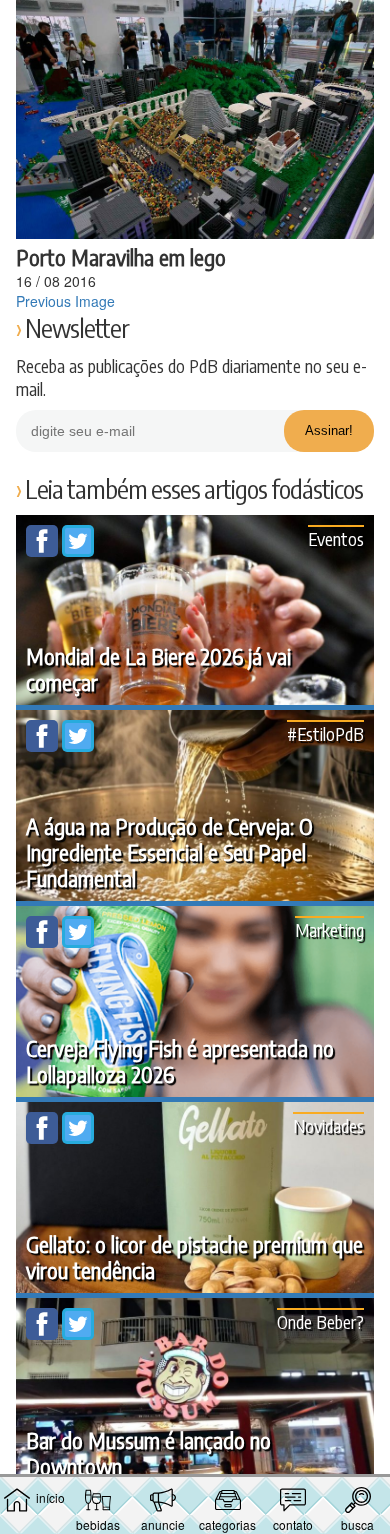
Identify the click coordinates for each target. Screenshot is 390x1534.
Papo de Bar (195, 26)
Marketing (329, 929)
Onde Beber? (320, 1321)
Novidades (328, 1125)
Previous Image (65, 301)
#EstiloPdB (325, 733)
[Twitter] (78, 551)
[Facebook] (44, 551)
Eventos (336, 538)
